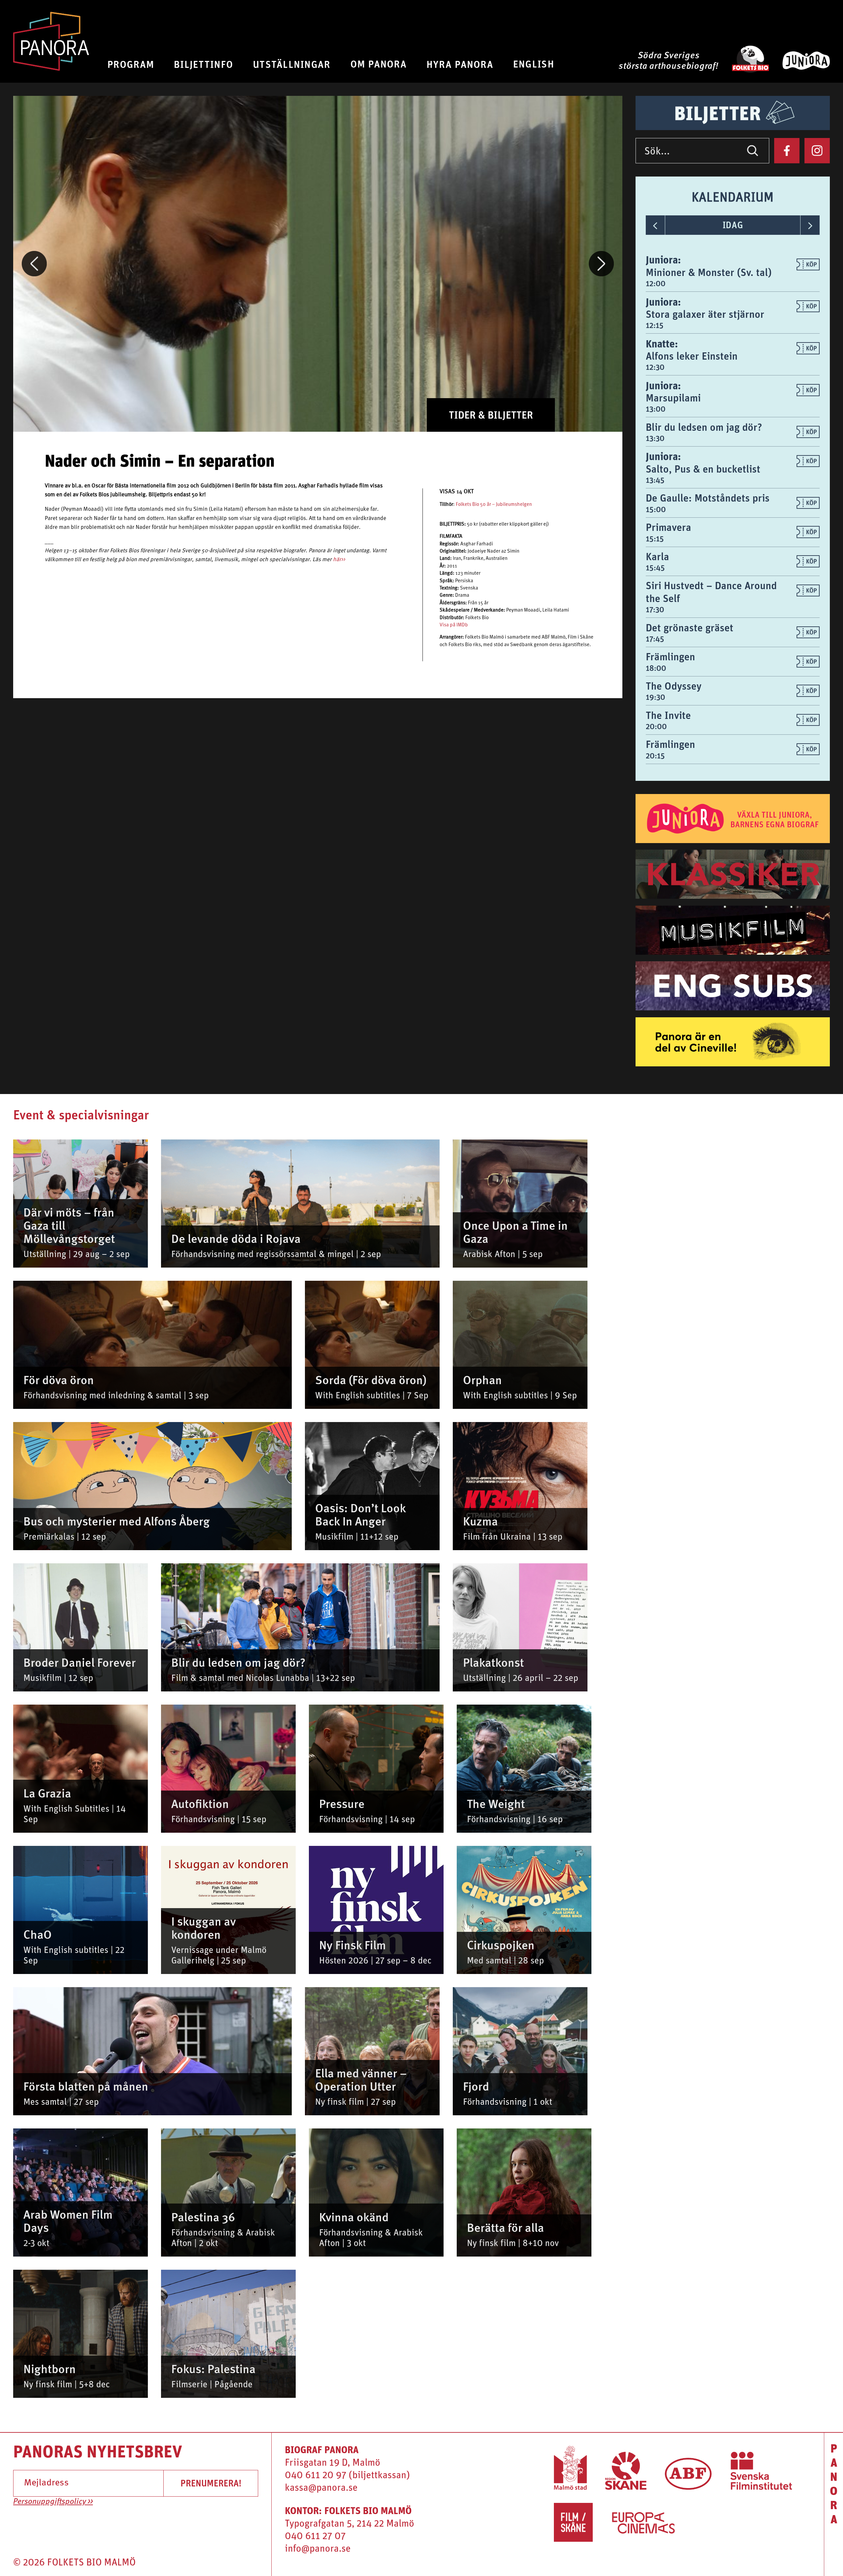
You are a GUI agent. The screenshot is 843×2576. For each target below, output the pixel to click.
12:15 (655, 325)
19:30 (655, 697)
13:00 (656, 409)
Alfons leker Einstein (692, 356)
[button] (34, 264)
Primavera (668, 527)
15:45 (655, 567)
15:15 (655, 538)
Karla (657, 556)
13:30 (655, 438)
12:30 (655, 367)
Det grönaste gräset (690, 628)
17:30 (655, 609)
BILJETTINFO (204, 64)
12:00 (656, 283)
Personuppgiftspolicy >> (53, 2502)
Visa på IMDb (454, 625)
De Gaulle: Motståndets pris (708, 498)
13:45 (655, 480)
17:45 (655, 639)
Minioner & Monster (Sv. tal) (709, 272)
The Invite (668, 715)
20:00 (656, 726)
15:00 (656, 509)
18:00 (656, 668)
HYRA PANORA (460, 64)
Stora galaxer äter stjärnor (705, 314)
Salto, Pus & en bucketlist (703, 469)
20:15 (655, 755)
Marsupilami (673, 398)
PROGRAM (131, 64)
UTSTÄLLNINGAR (292, 64)
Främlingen (670, 657)
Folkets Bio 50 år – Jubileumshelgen (494, 505)
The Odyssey (674, 686)
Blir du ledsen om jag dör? (704, 427)
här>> (339, 560)
